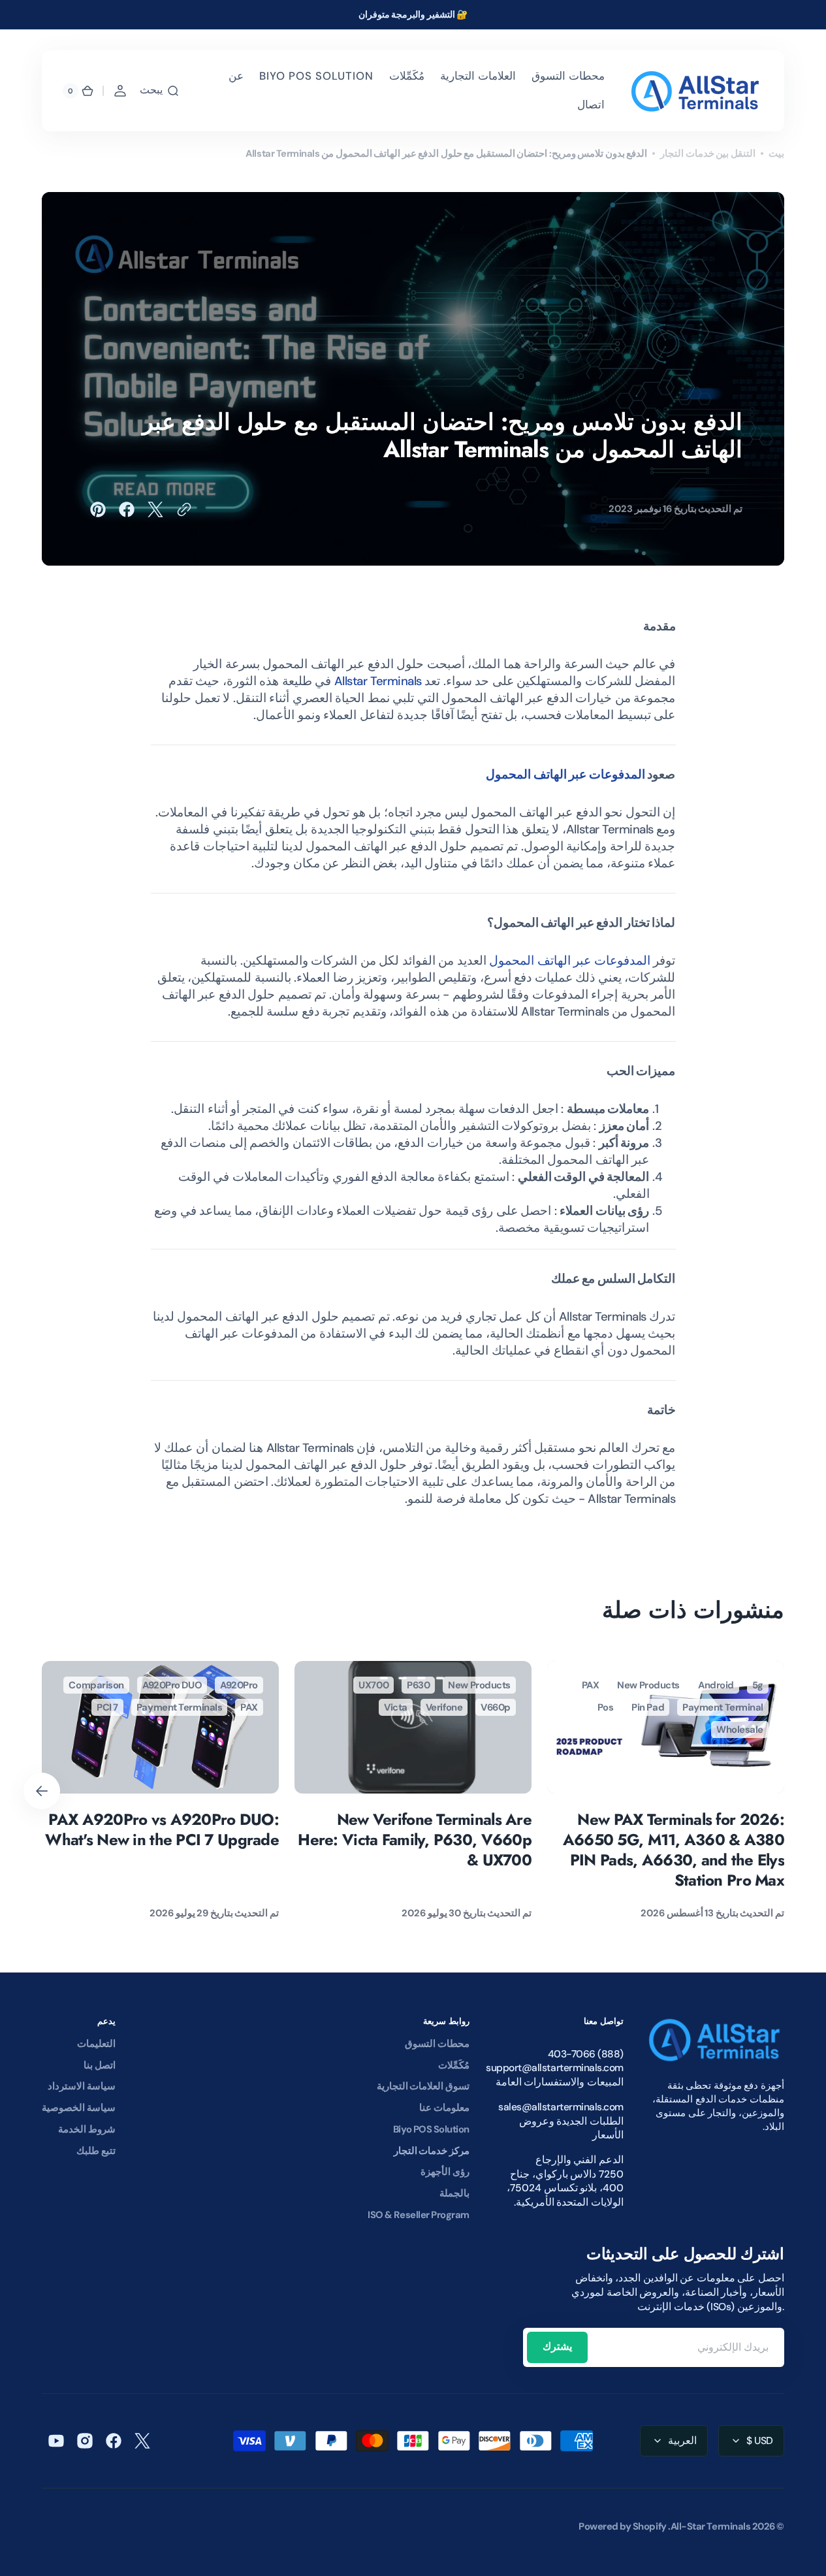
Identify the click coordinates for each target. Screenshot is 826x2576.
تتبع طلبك (96, 2151)
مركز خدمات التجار (432, 2151)
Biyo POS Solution (431, 2129)
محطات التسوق (437, 2044)
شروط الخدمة (87, 2129)
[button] (160, 91)
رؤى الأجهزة (445, 2172)
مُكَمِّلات (454, 2065)
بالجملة (454, 2193)
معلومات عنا (444, 2108)
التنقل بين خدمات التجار (708, 153)
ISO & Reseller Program (419, 2215)
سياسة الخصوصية (79, 2108)
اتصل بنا (100, 2065)
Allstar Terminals (378, 681)
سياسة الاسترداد (82, 2086)
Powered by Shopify (623, 2526)
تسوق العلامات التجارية (423, 2086)
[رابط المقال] (666, 1791)
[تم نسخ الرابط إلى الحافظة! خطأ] (184, 509)
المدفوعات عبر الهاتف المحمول (565, 775)
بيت (776, 153)
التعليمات (96, 2044)
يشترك (557, 2346)
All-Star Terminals (711, 2526)
